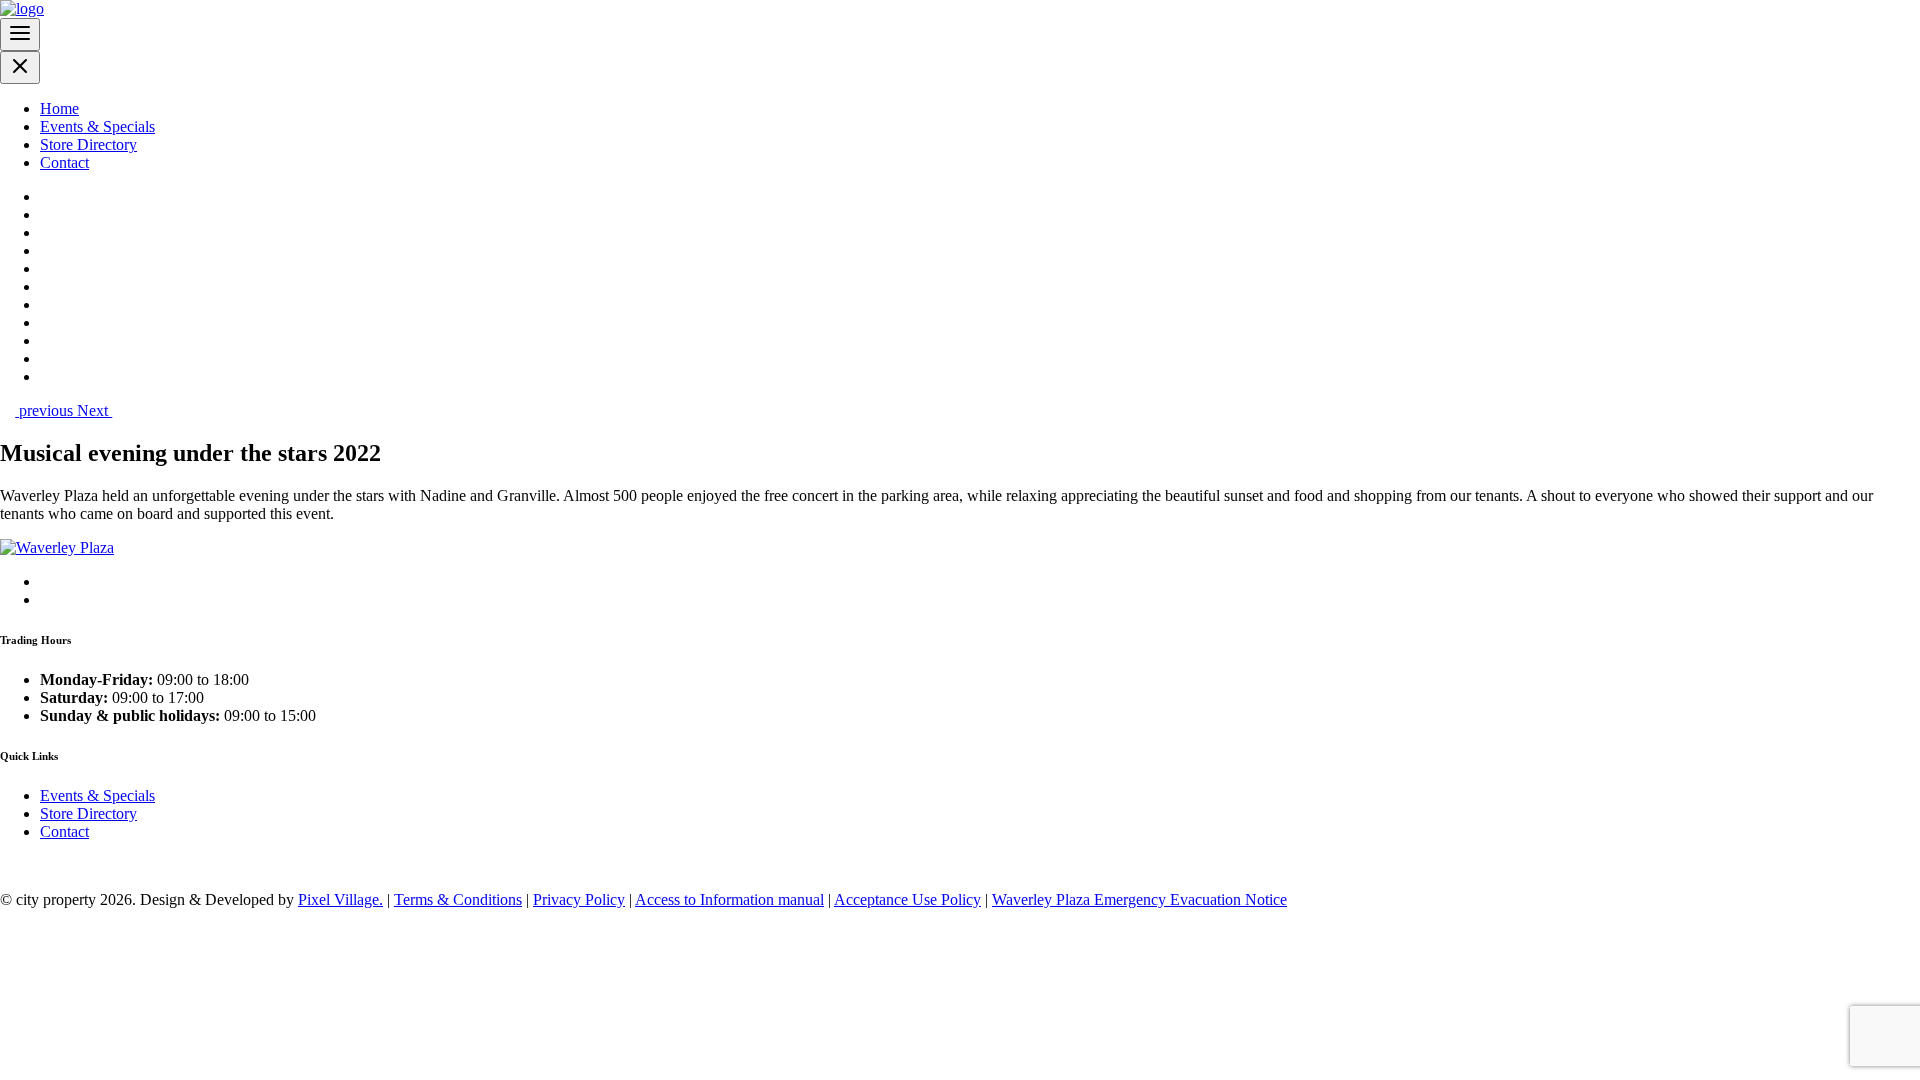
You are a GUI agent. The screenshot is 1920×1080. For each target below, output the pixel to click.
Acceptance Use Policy (907, 899)
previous (46, 410)
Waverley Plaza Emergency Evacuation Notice (1139, 899)
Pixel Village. (340, 899)
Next (94, 410)
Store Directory (88, 144)
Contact (64, 162)
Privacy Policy (579, 899)
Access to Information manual (729, 899)
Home (59, 108)
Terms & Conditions (458, 899)
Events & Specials (97, 126)
